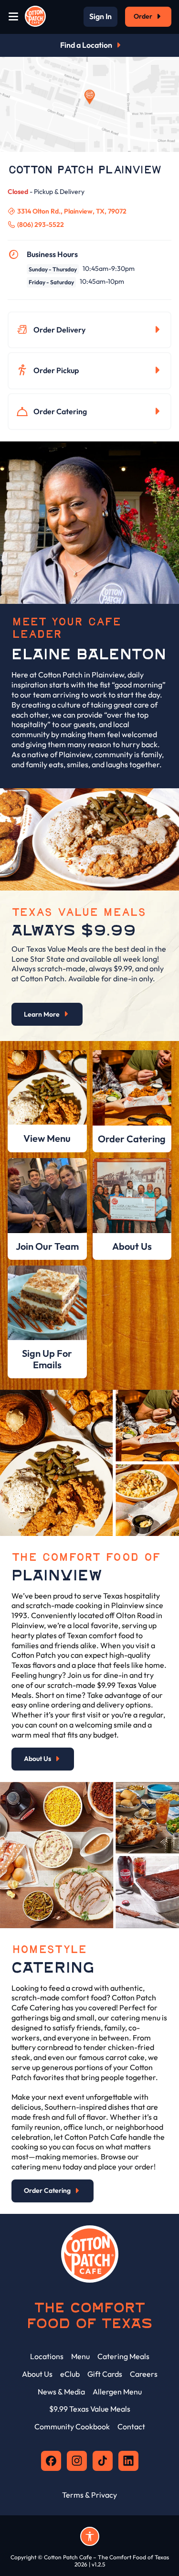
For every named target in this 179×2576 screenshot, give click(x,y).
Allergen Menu (117, 2392)
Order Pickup (56, 370)
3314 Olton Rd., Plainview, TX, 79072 (72, 211)
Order (143, 16)
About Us (37, 1759)
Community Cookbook (72, 2426)
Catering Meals (123, 2356)
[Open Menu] (13, 17)
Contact (131, 2426)
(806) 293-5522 (41, 225)
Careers (144, 2374)
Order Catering (60, 411)
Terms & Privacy (89, 2495)
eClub (70, 2374)
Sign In (100, 17)
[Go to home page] (35, 17)
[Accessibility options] (90, 2536)
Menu (80, 2356)
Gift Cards (105, 2374)
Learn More (42, 1014)
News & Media (61, 2392)
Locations (47, 2356)
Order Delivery (59, 330)
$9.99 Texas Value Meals (90, 2409)
